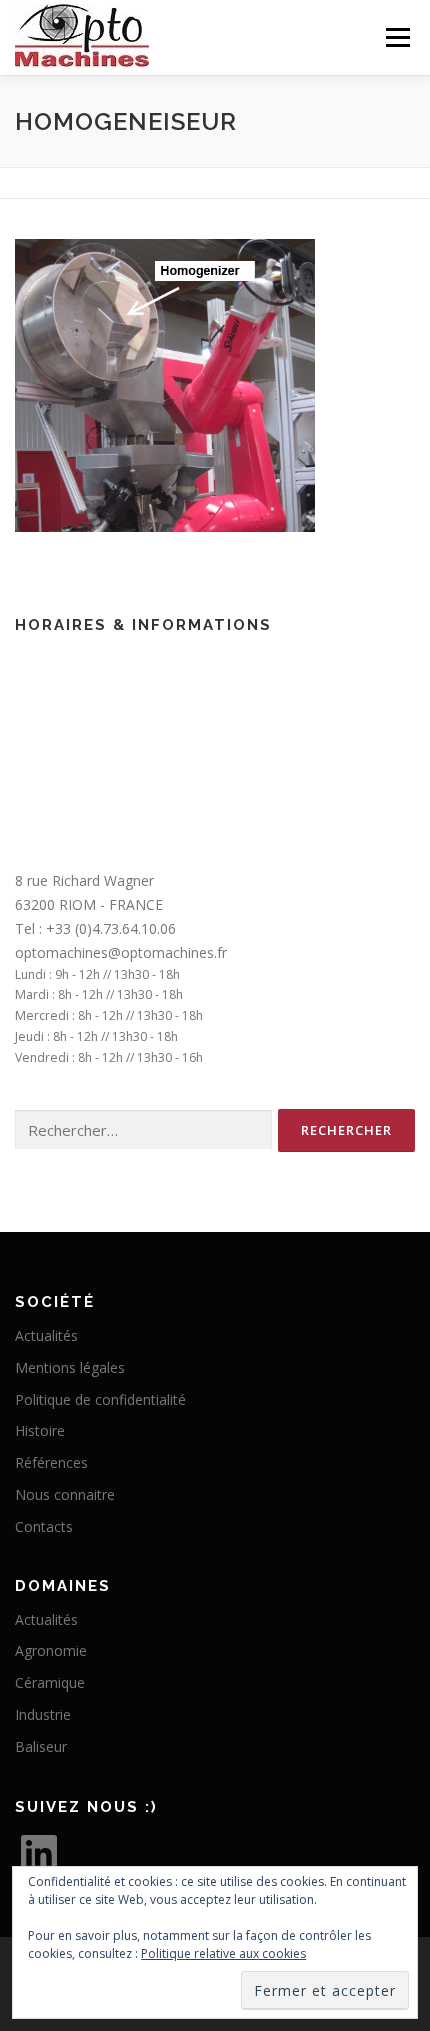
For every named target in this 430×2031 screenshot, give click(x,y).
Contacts (44, 1526)
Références (51, 1462)
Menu (396, 37)
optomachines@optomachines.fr (121, 952)
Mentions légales (70, 1367)
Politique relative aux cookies (223, 1953)
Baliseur (41, 1746)
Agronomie (51, 1650)
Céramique (50, 1682)
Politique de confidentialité (100, 1399)
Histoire (40, 1430)
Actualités (46, 1335)
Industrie (43, 1714)
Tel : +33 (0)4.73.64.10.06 (95, 928)
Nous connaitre (65, 1494)
